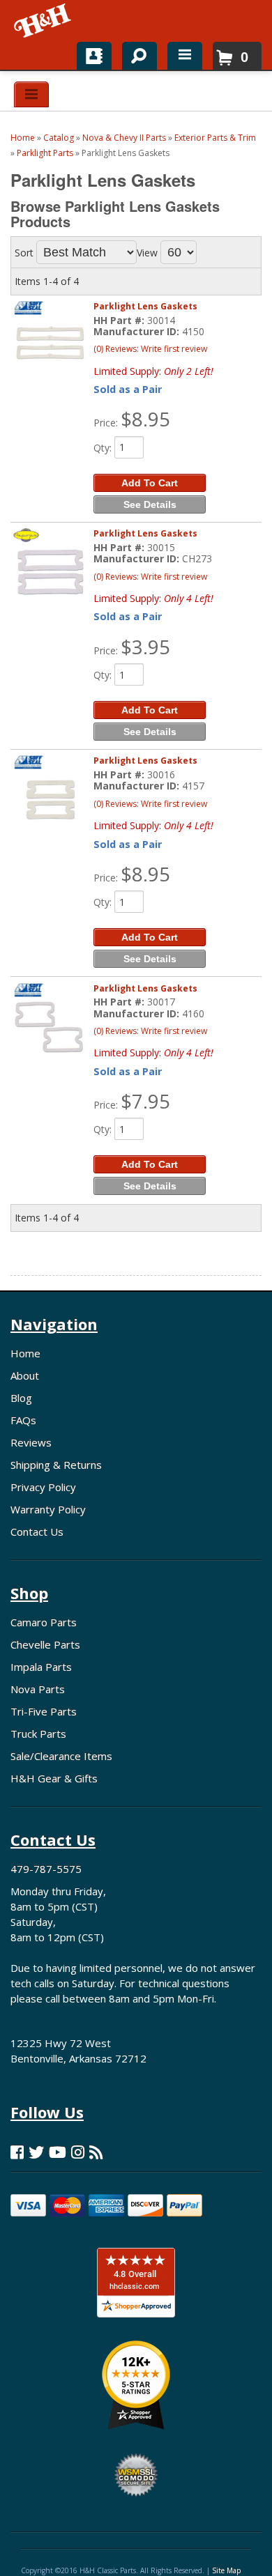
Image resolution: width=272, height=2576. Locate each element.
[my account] (94, 56)
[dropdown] (185, 56)
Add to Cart (150, 483)
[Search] (134, 53)
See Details (150, 504)
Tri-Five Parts (44, 1711)
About (25, 1375)
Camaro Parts (44, 1622)
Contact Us (37, 1532)
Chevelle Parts (45, 1644)
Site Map (226, 2570)
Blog (21, 1398)
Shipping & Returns (56, 1465)
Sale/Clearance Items (61, 1756)
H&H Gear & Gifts (54, 1778)
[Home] (44, 21)
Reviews (31, 1442)
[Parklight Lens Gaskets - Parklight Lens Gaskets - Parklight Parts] (50, 345)
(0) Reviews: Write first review (150, 349)
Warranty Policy (48, 1509)
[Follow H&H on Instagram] (78, 2152)
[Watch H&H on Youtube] (58, 2152)
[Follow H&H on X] (36, 2152)
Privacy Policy (43, 1487)
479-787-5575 (46, 1869)
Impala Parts (41, 1667)
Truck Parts (38, 1734)
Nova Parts (38, 1689)
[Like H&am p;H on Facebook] (17, 2152)
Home (25, 1353)
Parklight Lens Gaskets (145, 306)
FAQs (23, 1420)
